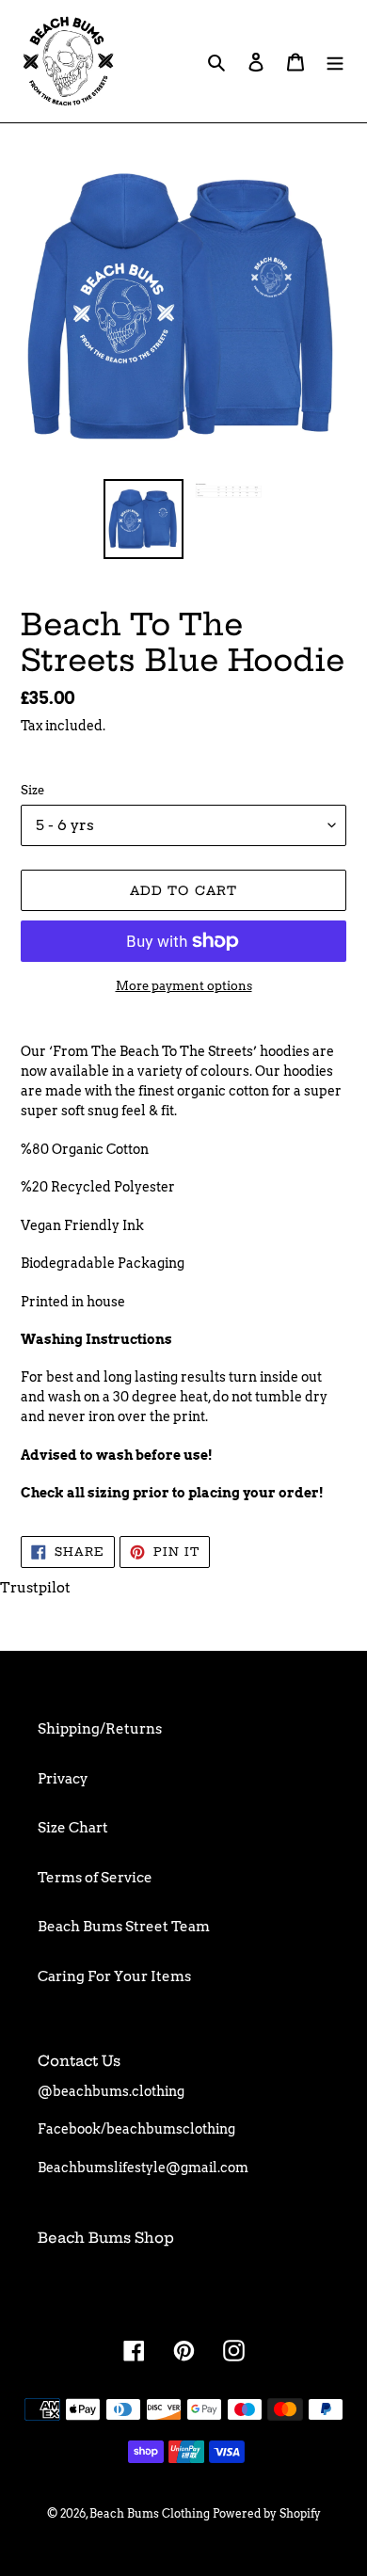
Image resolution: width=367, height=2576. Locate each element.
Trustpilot (35, 1588)
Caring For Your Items (114, 1976)
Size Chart (73, 1828)
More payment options (184, 986)
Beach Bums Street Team (124, 1927)
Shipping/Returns (100, 1729)
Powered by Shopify (267, 2513)
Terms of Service (95, 1878)
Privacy (63, 1779)
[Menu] (335, 62)
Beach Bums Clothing (150, 2513)
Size (32, 790)
